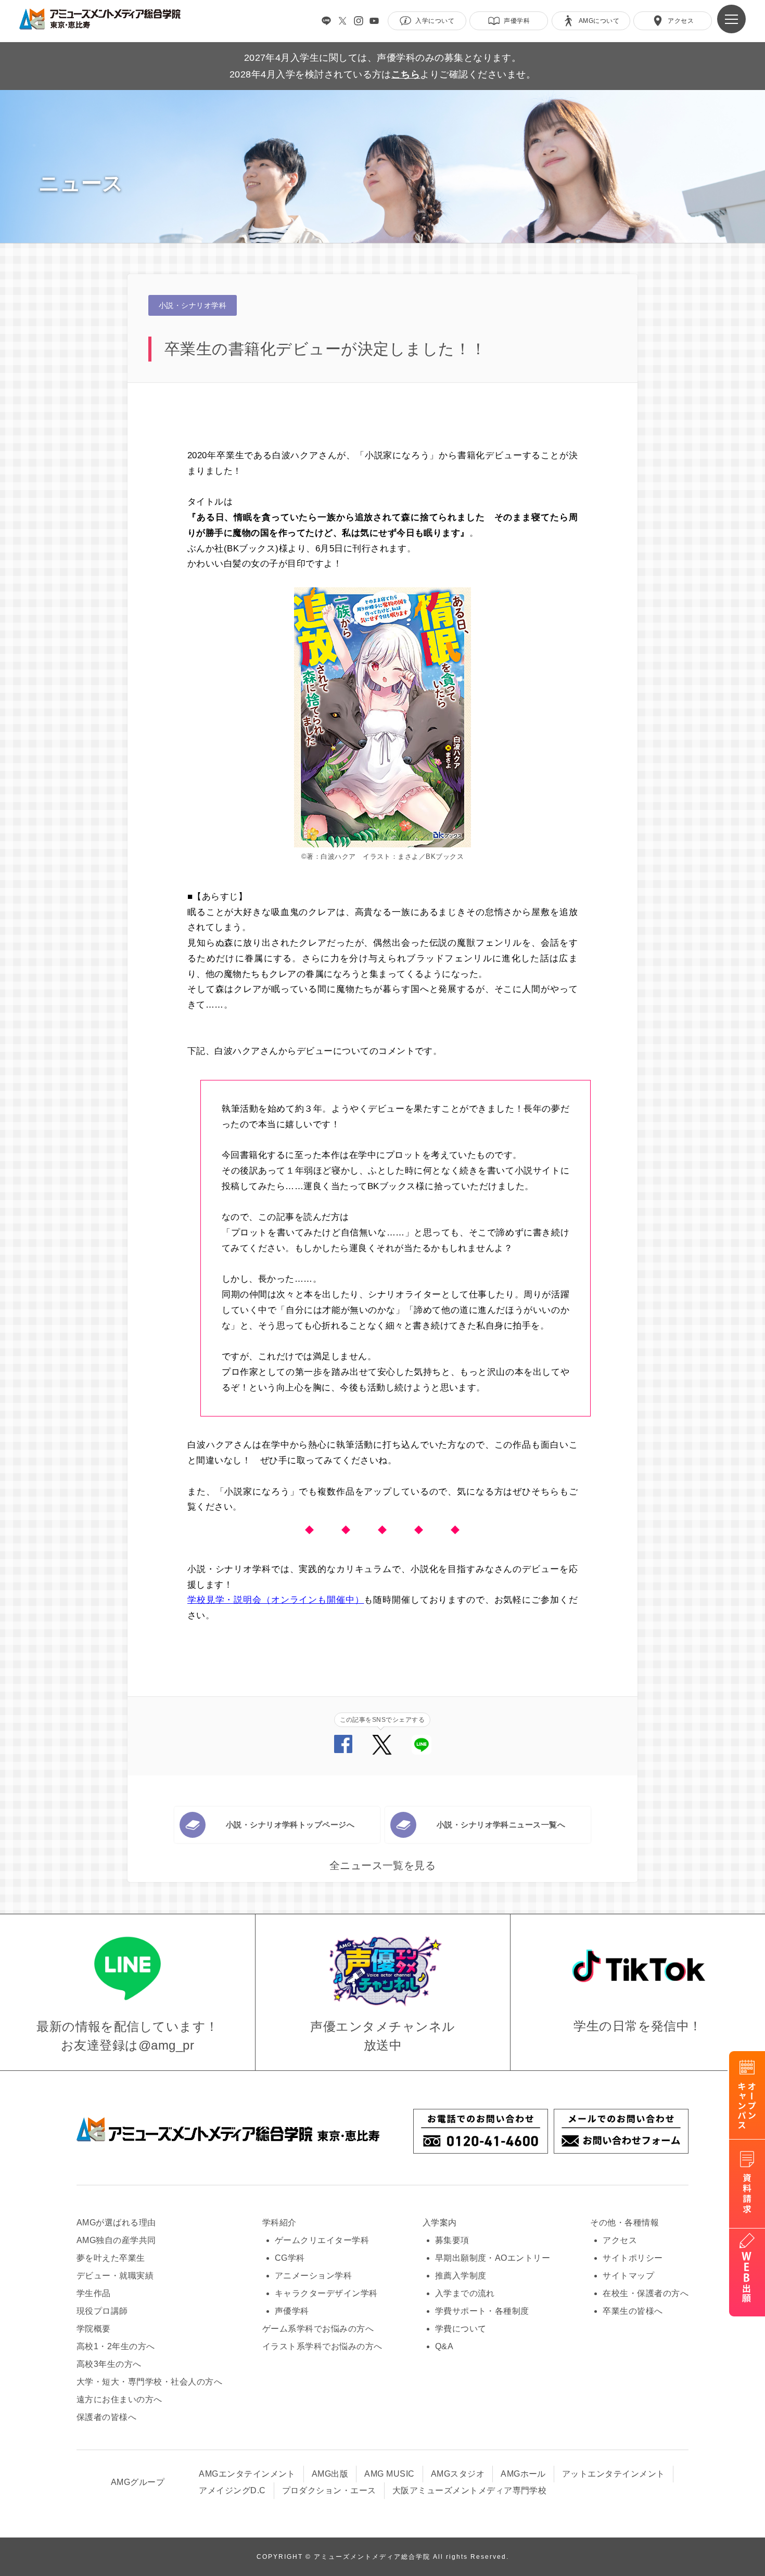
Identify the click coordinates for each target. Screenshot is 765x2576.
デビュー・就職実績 (115, 2276)
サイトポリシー (633, 2258)
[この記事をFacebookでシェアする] (343, 1750)
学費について (461, 2329)
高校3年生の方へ (109, 2364)
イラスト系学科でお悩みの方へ (322, 2346)
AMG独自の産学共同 (116, 2240)
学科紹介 (279, 2223)
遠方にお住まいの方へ (119, 2399)
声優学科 (292, 2311)
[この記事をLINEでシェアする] (422, 1752)
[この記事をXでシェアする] (382, 1752)
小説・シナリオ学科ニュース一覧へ (501, 1825)
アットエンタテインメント (614, 2474)
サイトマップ (628, 2276)
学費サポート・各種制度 (482, 2311)
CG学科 (290, 2258)
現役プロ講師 (102, 2311)
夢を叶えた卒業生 (111, 2258)
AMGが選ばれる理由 (116, 2223)
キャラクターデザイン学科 (326, 2293)
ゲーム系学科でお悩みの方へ (318, 2329)
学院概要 (94, 2329)
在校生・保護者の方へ (646, 2293)
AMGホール (523, 2474)
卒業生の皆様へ (633, 2311)
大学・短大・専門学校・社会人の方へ (149, 2382)
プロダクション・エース (329, 2490)
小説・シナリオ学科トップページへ (290, 1825)
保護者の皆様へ (106, 2417)
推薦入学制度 (461, 2276)
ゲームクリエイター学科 (322, 2240)
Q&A (444, 2346)
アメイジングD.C (232, 2490)
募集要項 (452, 2240)
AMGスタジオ (458, 2474)
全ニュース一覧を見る (383, 1865)
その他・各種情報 (624, 2223)
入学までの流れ (465, 2293)
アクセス (620, 2240)
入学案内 (440, 2223)
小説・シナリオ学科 (193, 305)
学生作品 (94, 2293)
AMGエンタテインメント (247, 2474)
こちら (406, 74)
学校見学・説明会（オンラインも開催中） (276, 1600)
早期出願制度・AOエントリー (493, 2258)
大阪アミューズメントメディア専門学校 (470, 2490)
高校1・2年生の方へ (116, 2346)
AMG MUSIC (389, 2474)
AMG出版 (330, 2474)
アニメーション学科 (313, 2276)
